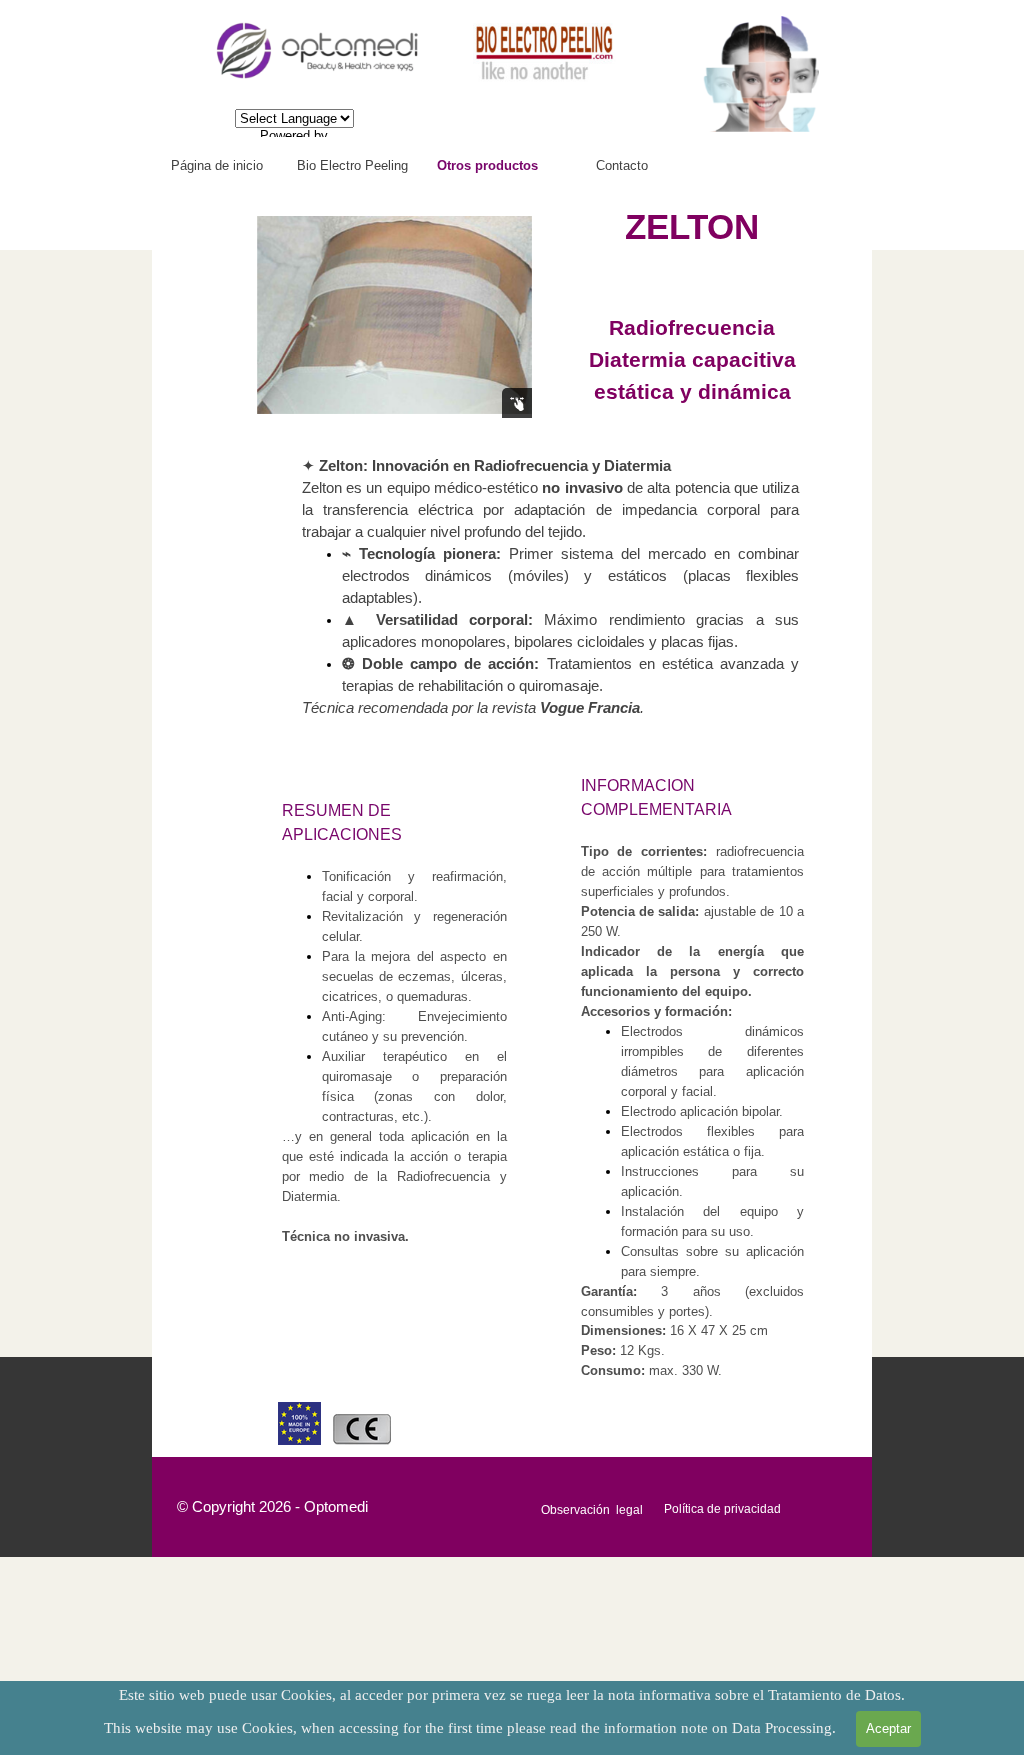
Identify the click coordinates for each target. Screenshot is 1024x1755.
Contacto (622, 165)
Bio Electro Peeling (352, 165)
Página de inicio (217, 165)
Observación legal (592, 1510)
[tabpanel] (693, 315)
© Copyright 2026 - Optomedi (272, 1507)
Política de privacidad (722, 1509)
